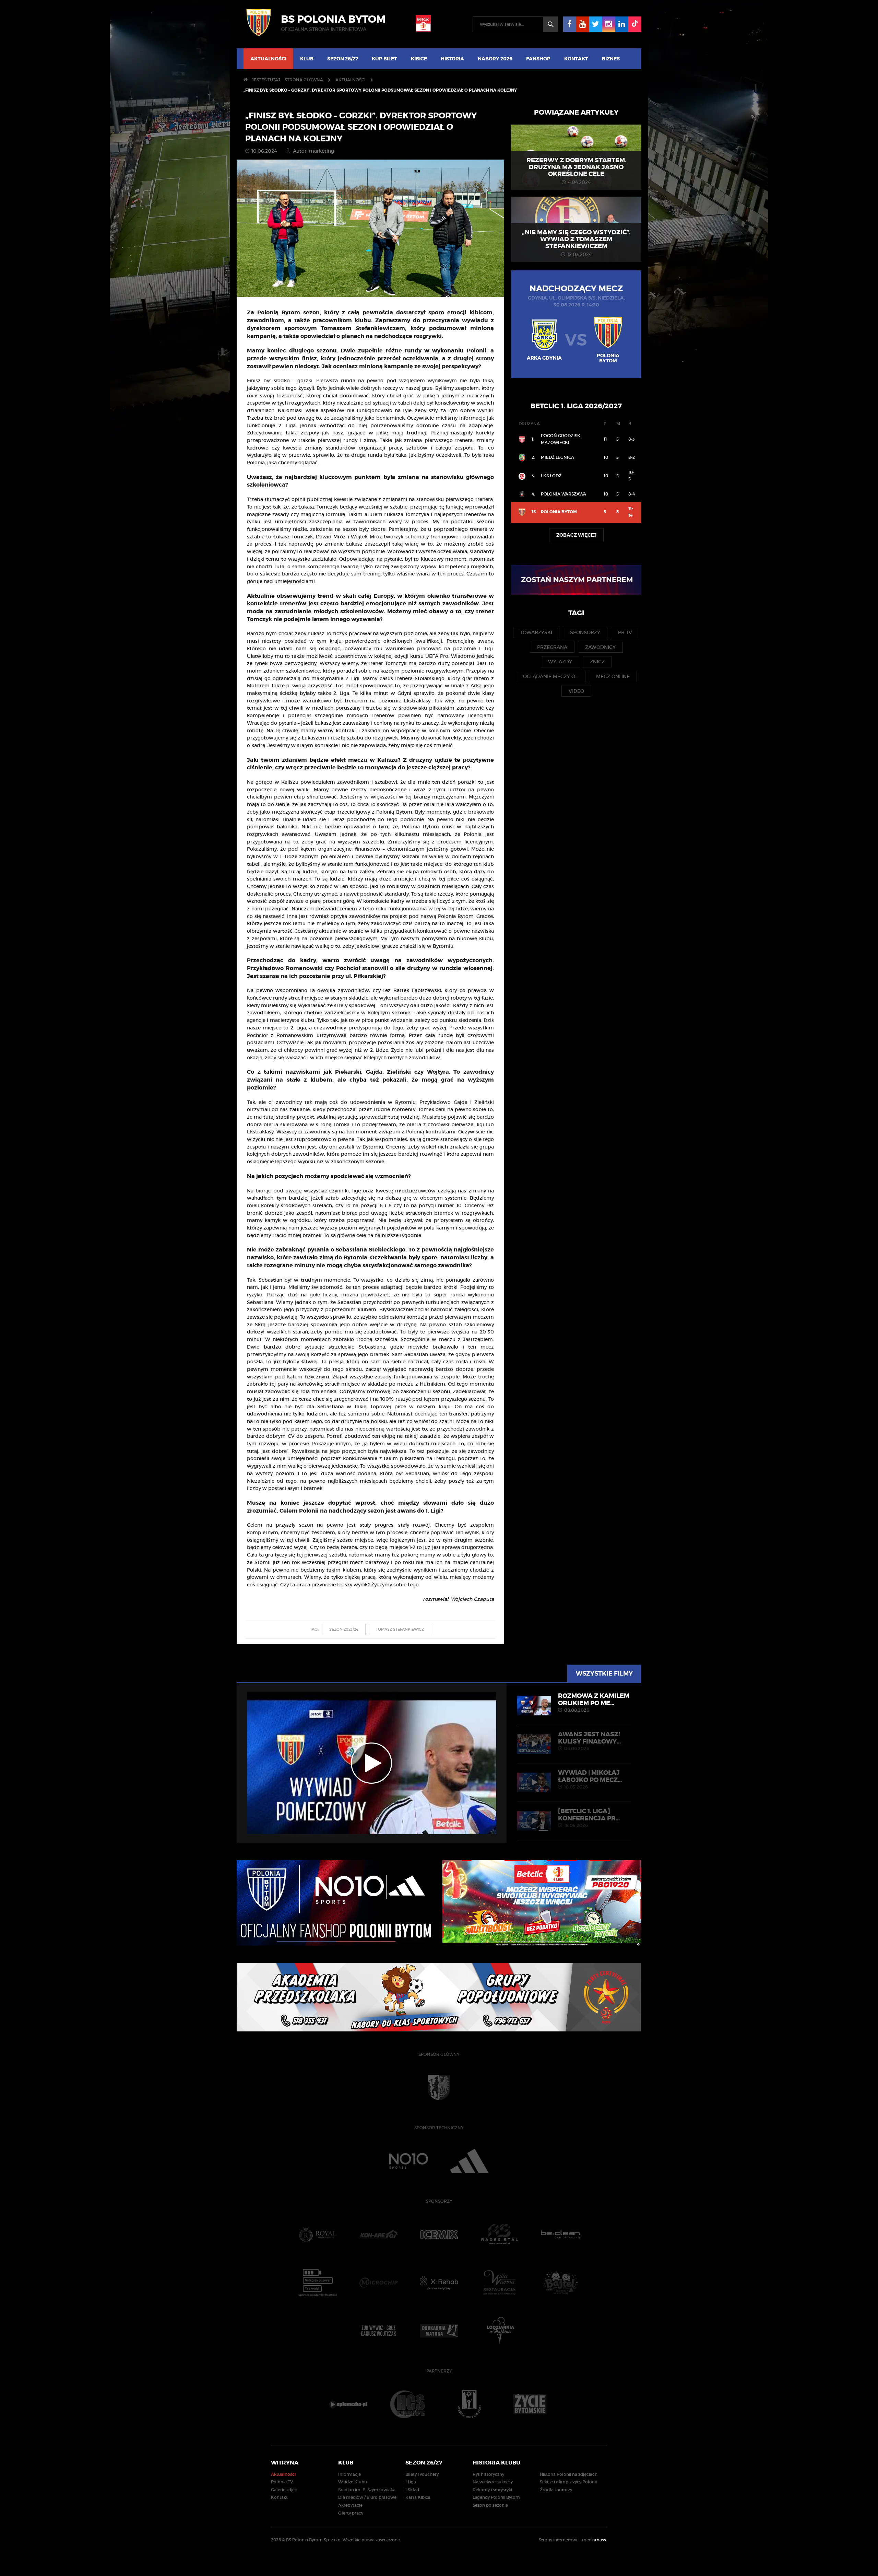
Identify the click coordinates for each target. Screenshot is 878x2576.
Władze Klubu (353, 2482)
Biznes (611, 59)
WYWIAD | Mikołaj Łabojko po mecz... (590, 1779)
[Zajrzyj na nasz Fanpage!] (570, 24)
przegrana (552, 647)
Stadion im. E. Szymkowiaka (367, 2490)
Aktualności (268, 59)
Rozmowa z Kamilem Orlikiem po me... (594, 1702)
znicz (597, 662)
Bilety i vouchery (422, 2474)
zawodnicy (600, 647)
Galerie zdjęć (284, 2490)
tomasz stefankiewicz (400, 1629)
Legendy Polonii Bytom (496, 2497)
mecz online (613, 676)
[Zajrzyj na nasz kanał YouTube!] (583, 24)
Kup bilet (384, 59)
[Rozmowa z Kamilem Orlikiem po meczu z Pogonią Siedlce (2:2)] (372, 1763)
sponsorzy (585, 632)
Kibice (419, 59)
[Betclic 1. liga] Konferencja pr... (589, 1817)
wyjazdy (560, 662)
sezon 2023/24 (344, 1629)
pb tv (625, 632)
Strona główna (304, 80)
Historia (452, 59)
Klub (307, 59)
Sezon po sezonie (490, 2505)
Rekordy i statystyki (492, 2490)
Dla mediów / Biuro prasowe (367, 2497)
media (595, 2540)
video (576, 691)
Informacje (349, 2474)
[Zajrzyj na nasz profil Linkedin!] (622, 24)
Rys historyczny (488, 2474)
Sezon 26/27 (343, 59)
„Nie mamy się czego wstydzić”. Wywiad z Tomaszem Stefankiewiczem (576, 239)
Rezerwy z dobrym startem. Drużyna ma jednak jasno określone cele (576, 167)
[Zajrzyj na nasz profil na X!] (596, 24)
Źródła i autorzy (556, 2490)
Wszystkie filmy (604, 1674)
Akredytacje (350, 2505)
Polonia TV (282, 2482)
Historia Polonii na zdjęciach (569, 2474)
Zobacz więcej (576, 535)
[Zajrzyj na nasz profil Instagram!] (609, 24)
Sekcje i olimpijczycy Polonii (568, 2482)
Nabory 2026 (495, 59)
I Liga (411, 2482)
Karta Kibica (418, 2497)
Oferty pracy (351, 2513)
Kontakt (576, 59)
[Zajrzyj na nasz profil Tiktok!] (635, 24)
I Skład (412, 2490)
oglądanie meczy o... (551, 676)
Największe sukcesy (493, 2482)
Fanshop (538, 59)
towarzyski (536, 632)
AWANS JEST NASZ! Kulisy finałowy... (589, 1741)
